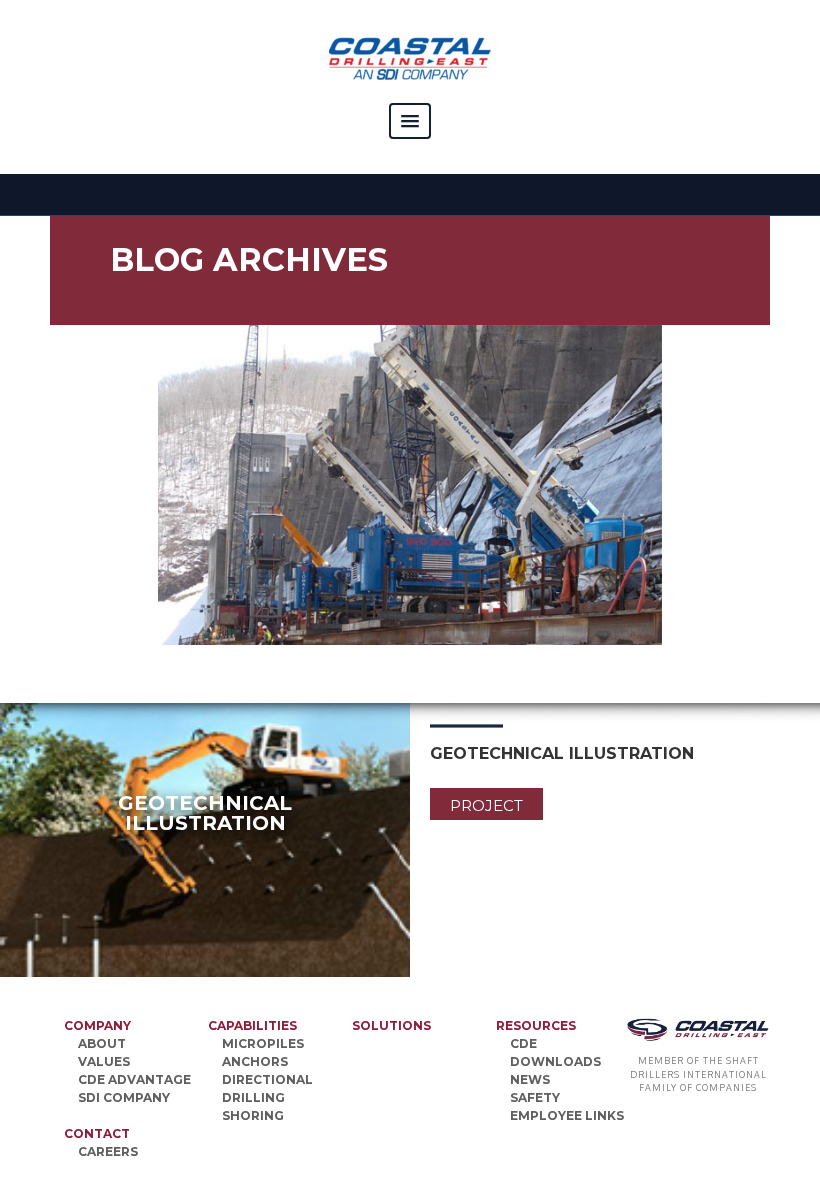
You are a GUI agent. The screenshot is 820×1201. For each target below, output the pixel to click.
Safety (535, 1097)
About (102, 1043)
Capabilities (252, 1025)
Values (104, 1061)
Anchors (255, 1061)
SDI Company (124, 1097)
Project (486, 805)
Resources (536, 1025)
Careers (108, 1151)
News (530, 1079)
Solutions (391, 1025)
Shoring (253, 1115)
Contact (97, 1133)
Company (97, 1025)
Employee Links (567, 1115)
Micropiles (263, 1043)
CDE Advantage (134, 1079)
